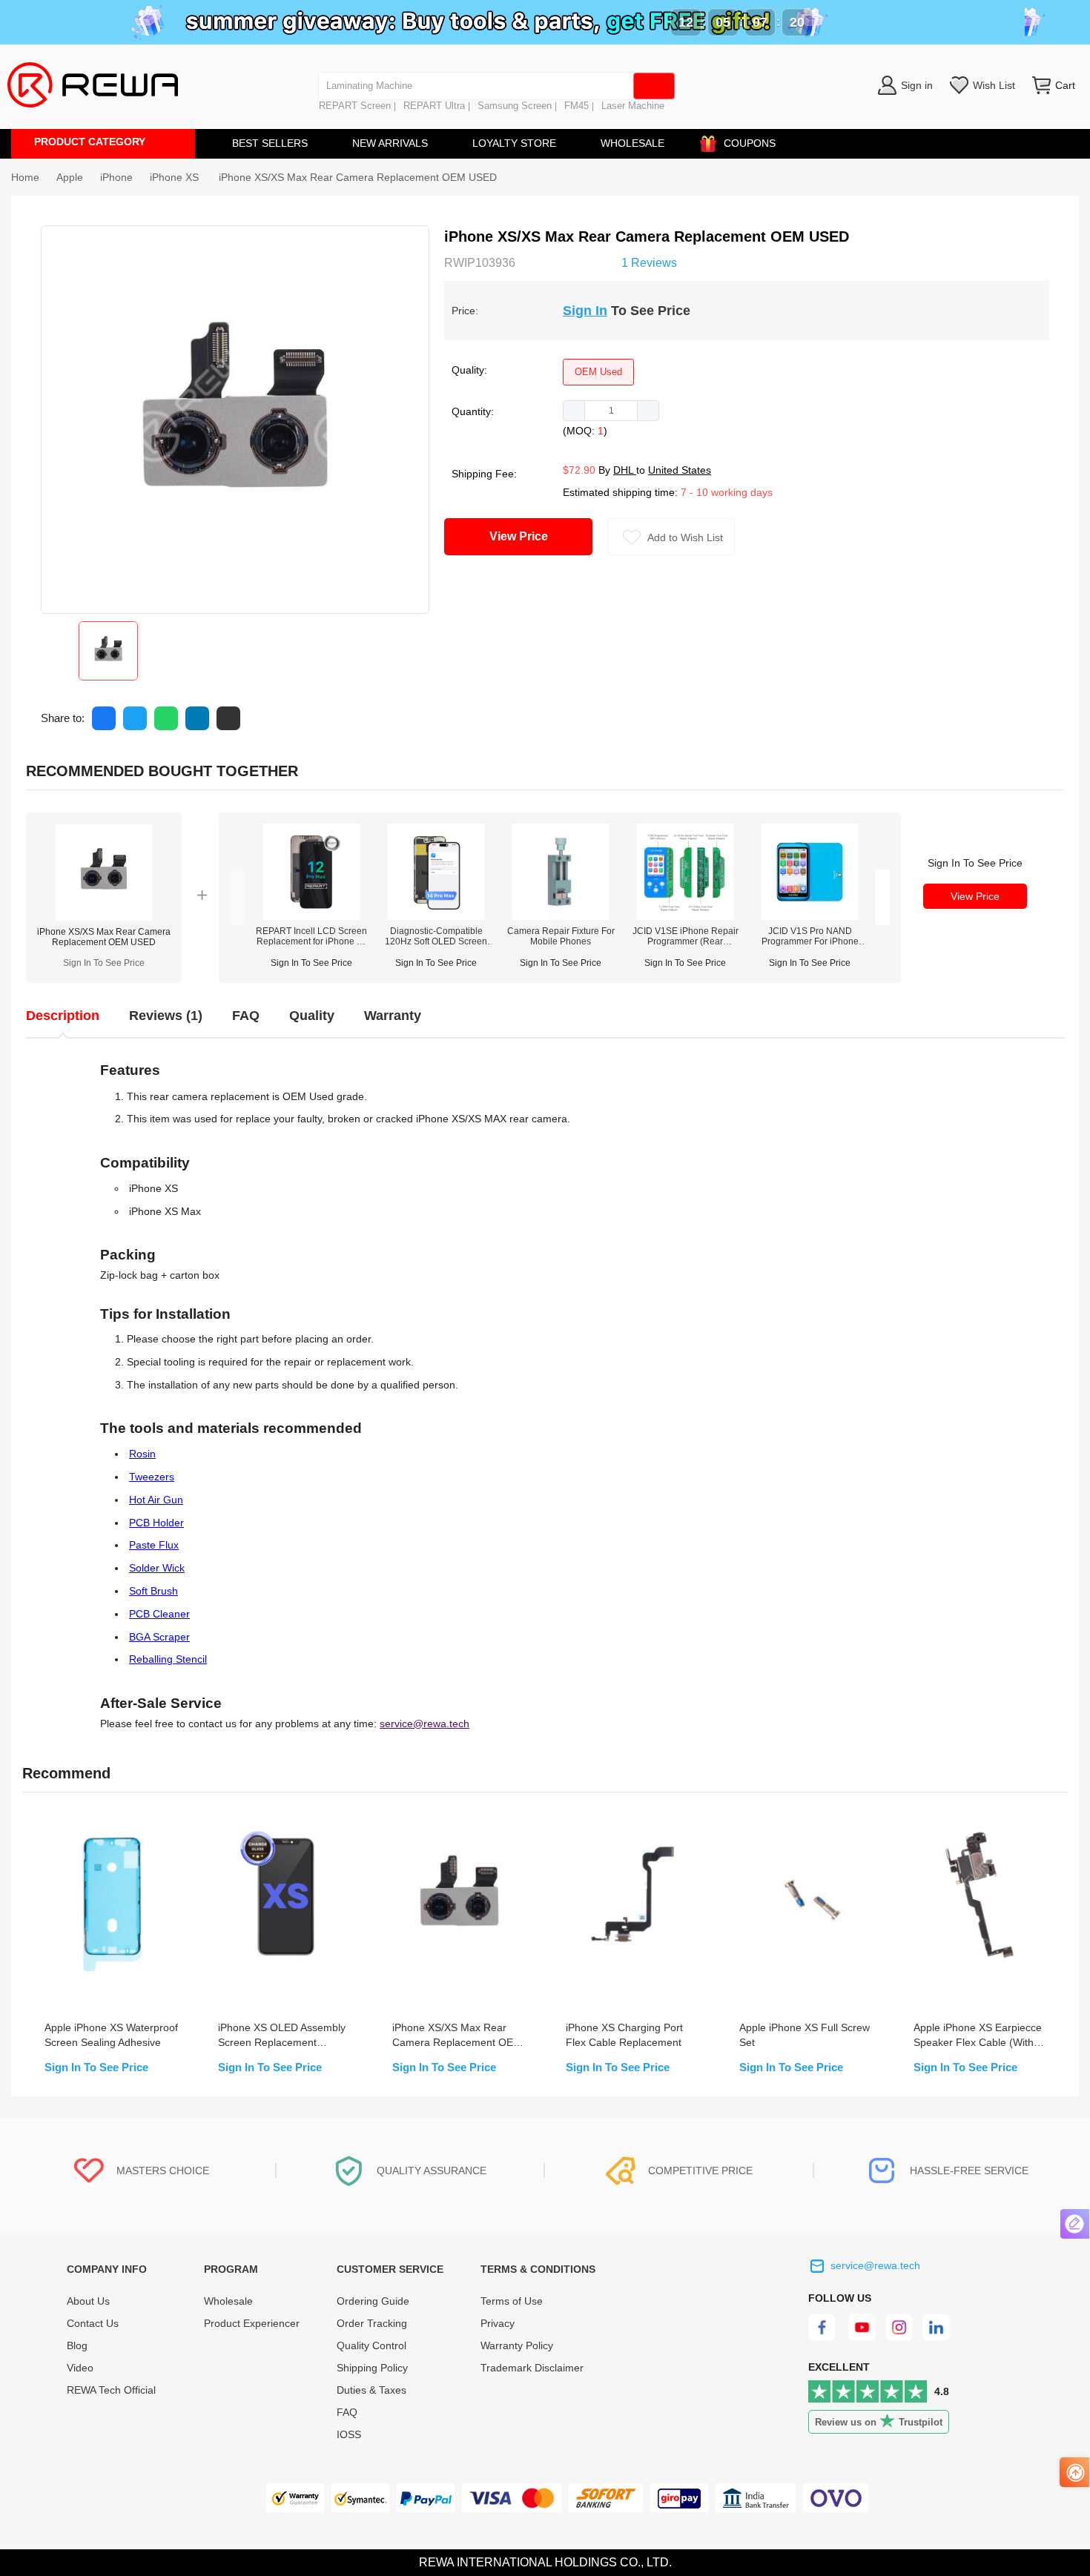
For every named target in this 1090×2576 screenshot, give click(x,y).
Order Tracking (372, 2323)
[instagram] (900, 2337)
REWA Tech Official (113, 2390)
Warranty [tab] (393, 1016)
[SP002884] (561, 916)
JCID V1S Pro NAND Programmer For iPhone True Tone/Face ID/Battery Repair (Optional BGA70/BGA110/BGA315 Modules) (810, 936)
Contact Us (93, 2323)
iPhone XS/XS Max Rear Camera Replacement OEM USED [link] (358, 177)
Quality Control (371, 2345)
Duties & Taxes (371, 2390)
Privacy (498, 2323)
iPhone (116, 177)
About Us (88, 2301)
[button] (574, 411)
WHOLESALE (632, 143)
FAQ (347, 2412)
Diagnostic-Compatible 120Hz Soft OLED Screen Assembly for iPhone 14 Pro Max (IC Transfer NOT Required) (436, 936)
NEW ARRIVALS (390, 143)
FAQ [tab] (246, 1016)
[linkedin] (938, 2337)
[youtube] (862, 2337)
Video (80, 2368)
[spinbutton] (611, 411)
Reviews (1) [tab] (166, 1016)
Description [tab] (63, 1016)
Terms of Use (512, 2301)
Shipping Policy (372, 2368)
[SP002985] (311, 916)
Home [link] (25, 177)
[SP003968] (436, 916)
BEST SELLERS (270, 143)
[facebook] (824, 2337)
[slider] (568, 261)
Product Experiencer (252, 2323)
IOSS (349, 2434)
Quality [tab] (312, 1016)
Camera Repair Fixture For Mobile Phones (561, 936)
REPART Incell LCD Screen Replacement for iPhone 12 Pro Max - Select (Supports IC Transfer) (311, 936)
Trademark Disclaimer (532, 2368)
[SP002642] (810, 916)
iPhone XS (176, 177)
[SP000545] (685, 916)
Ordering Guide (373, 2301)
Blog (77, 2345)
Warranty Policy (517, 2345)
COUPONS (750, 143)
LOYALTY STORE (514, 143)
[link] (70, 177)
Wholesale (228, 2301)
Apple (70, 177)
